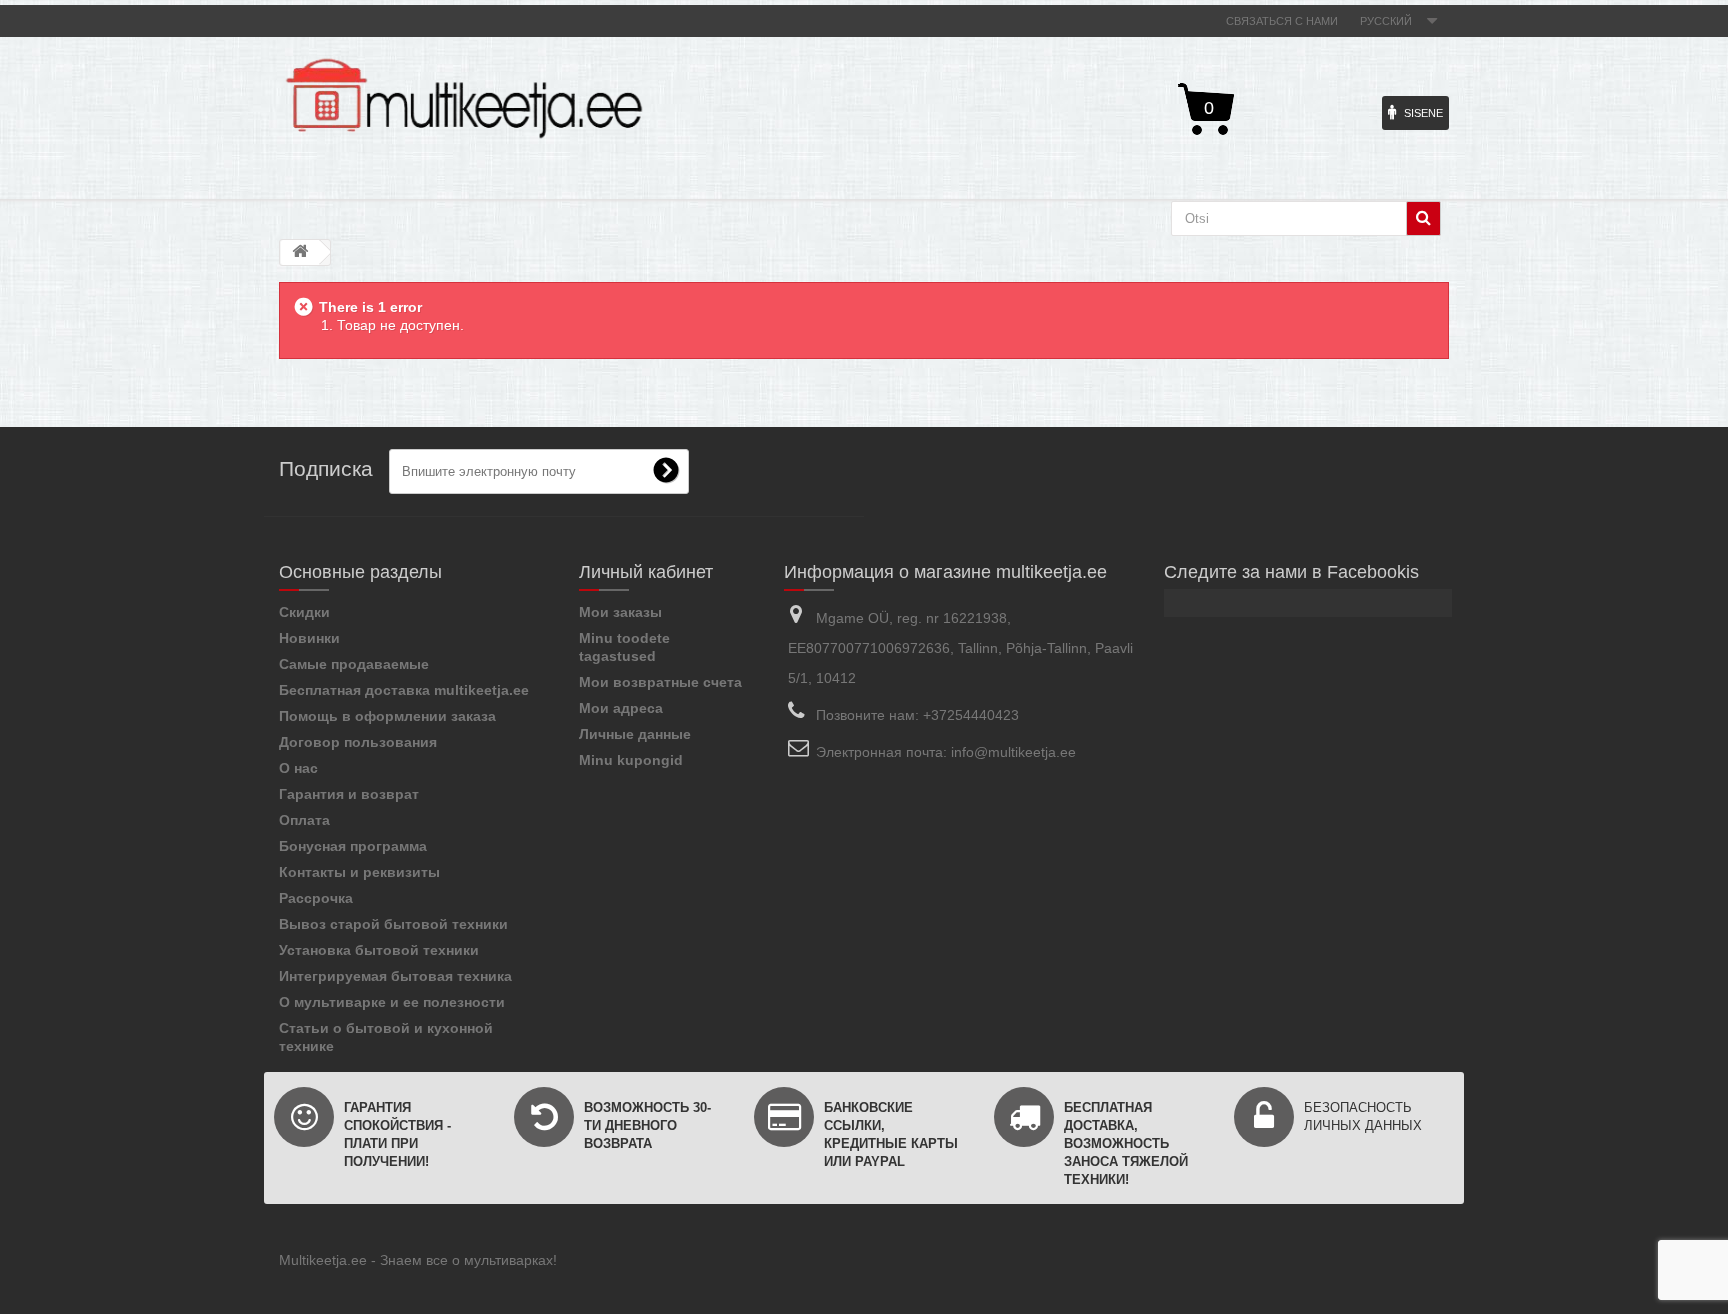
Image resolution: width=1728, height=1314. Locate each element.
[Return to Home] (300, 252)
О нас (298, 768)
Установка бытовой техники (379, 950)
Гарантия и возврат (349, 794)
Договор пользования (358, 742)
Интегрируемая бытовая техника (395, 976)
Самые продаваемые (354, 664)
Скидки (304, 612)
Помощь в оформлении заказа (387, 716)
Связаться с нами (1282, 21)
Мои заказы (620, 612)
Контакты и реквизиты (359, 872)
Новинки (309, 638)
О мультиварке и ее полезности (392, 1002)
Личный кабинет (646, 572)
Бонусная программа (353, 846)
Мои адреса (621, 708)
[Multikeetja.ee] (464, 98)
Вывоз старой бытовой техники (393, 924)
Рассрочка (316, 898)
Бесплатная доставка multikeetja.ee (404, 690)
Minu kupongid (631, 760)
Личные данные (635, 734)
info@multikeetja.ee (1013, 752)
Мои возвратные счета (660, 682)
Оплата (304, 820)
